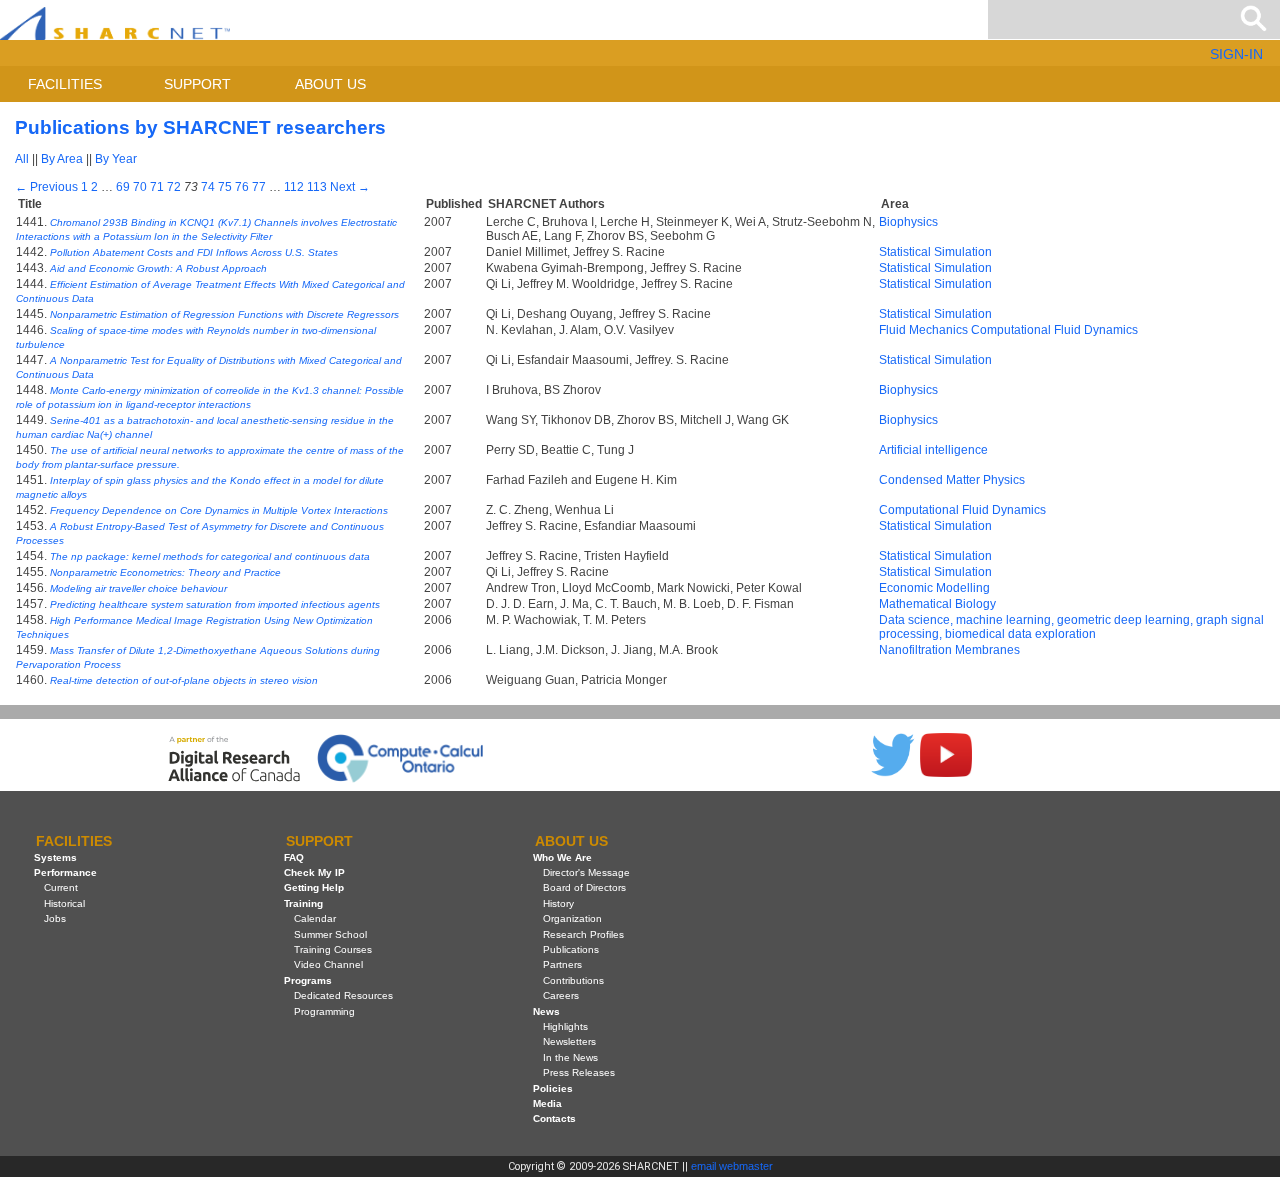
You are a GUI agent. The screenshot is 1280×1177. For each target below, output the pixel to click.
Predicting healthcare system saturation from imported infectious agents (215, 604)
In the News (570, 1057)
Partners (562, 964)
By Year (116, 159)
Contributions (573, 980)
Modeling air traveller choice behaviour (138, 588)
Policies (553, 1088)
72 (174, 187)
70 (140, 187)
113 (317, 187)
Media (547, 1103)
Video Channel (328, 964)
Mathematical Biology (937, 604)
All (22, 159)
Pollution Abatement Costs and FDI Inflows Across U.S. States (194, 252)
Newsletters (569, 1041)
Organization (572, 918)
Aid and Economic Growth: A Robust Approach (158, 268)
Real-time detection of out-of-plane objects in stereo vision (184, 680)
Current (61, 887)
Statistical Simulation (935, 252)
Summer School (330, 934)
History (558, 903)
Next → (350, 187)
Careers (561, 995)
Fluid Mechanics (923, 330)
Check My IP (314, 872)
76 (242, 187)
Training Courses (333, 949)
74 (208, 187)
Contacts (554, 1118)
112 (294, 187)
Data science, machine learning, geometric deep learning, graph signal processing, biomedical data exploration (1071, 627)
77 (259, 187)
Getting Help (314, 887)
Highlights (565, 1026)
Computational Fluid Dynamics (1054, 330)
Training (303, 903)
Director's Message (586, 872)
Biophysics (908, 222)
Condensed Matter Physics (952, 480)
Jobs (55, 918)
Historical (64, 903)
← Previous (46, 187)
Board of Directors (584, 887)
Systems (55, 857)
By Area (62, 159)
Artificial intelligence (933, 450)
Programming (324, 1011)
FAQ (294, 857)
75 (225, 187)
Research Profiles (583, 934)
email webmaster (732, 1166)
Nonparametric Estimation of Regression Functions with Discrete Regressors (224, 314)
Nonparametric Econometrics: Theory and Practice (165, 572)
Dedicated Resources (343, 995)
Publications (571, 949)
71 (157, 187)
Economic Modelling (934, 588)
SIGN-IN (1236, 54)
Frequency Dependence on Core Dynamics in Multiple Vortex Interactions (219, 510)
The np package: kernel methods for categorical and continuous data (210, 556)
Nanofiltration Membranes (949, 650)
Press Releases (579, 1072)
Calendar (315, 918)
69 (123, 187)
